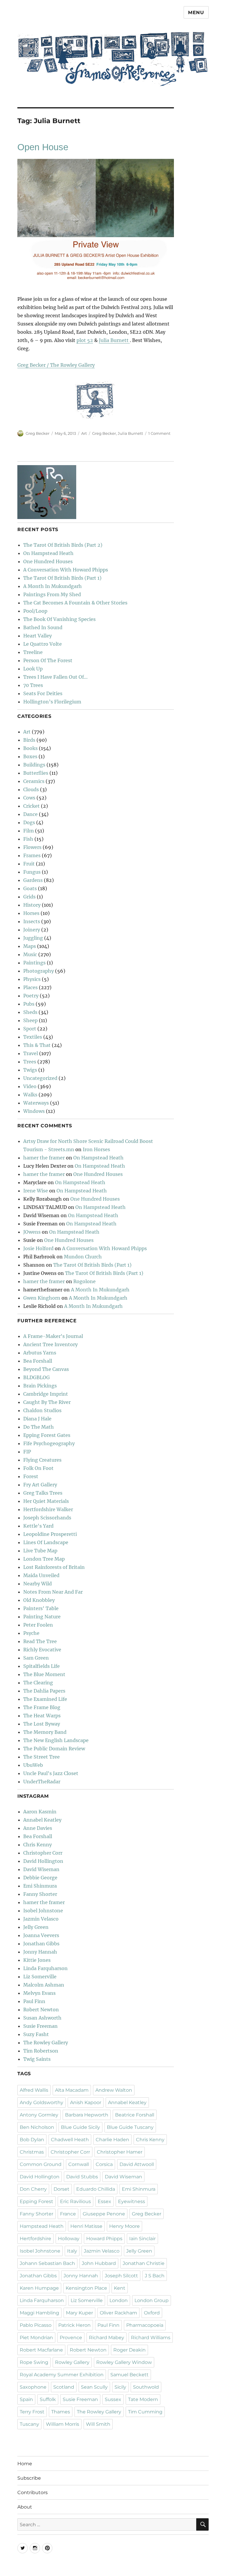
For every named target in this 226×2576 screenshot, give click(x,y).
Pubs (29, 1004)
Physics (32, 979)
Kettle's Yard (38, 1526)
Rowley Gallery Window (124, 2362)
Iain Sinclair (142, 2239)
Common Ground (41, 2164)
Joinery (32, 930)
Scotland (64, 2387)
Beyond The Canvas (46, 1369)
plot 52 (85, 340)
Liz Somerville (40, 1977)
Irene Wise (36, 1191)
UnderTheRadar (42, 1782)
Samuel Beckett (129, 2375)
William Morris (63, 2424)
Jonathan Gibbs (41, 1944)
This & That (37, 1045)
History (32, 905)
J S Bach (155, 2276)
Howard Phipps (104, 2239)
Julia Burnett (114, 340)
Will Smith (98, 2424)
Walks (30, 1095)
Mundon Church (83, 1257)
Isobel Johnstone (43, 1911)
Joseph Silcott (121, 2276)
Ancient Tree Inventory (50, 1344)
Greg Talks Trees (43, 1493)
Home (25, 2464)
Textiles (33, 1037)
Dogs (29, 822)
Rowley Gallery (72, 2362)
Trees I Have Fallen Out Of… (55, 677)
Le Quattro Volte (43, 644)
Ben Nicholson (37, 2127)
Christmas (32, 2152)
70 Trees (33, 685)
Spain (26, 2399)
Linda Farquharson (45, 1968)
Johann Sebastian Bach (47, 2263)
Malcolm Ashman (44, 1985)
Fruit (29, 864)
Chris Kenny (38, 1845)
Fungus (32, 872)
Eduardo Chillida (96, 2189)
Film (29, 831)
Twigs (30, 1070)
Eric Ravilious (75, 2201)
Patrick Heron (74, 2325)
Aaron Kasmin (40, 1812)
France (68, 2214)
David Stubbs (82, 2177)
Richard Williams (151, 2338)
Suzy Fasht (36, 2034)
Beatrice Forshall (135, 2115)
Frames (32, 855)
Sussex (113, 2399)
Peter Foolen (38, 1625)
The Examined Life (45, 1699)
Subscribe (29, 2478)
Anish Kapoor (86, 2102)
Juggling (33, 938)
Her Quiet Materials (46, 1501)
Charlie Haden (112, 2140)
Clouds (31, 789)
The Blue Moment (44, 1674)
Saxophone (33, 2387)
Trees (30, 1062)
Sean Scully (94, 2387)
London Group (152, 2300)
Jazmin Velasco (41, 1919)
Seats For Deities (43, 693)
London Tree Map (44, 1559)
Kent (120, 2288)
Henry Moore (124, 2226)
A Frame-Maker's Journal (53, 1336)
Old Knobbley (39, 1600)
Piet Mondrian (36, 2338)
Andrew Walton (114, 2090)
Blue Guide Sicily (80, 2127)
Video (30, 1086)
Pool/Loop (35, 611)
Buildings (34, 765)
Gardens (33, 880)
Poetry (31, 996)
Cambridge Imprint (46, 1394)
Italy (72, 2251)
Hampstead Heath (42, 2226)
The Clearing (38, 1683)
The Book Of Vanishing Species (59, 619)
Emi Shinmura (40, 1886)
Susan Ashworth (42, 2018)
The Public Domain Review (54, 1749)
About (25, 2507)
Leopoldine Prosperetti (50, 1534)
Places (30, 987)
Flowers (32, 847)
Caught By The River (47, 1402)
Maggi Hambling (39, 2313)
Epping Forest (36, 2201)
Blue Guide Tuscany (130, 2127)
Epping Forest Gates (47, 1435)
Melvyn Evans (39, 1993)
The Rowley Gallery (46, 2043)
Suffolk (48, 2399)
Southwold (146, 2387)
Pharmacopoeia (145, 2325)
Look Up (33, 669)
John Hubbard (99, 2263)
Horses (31, 913)
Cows (29, 798)
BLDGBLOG (36, 1377)
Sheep (30, 1020)
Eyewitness (132, 2201)
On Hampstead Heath (48, 553)
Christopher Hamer (120, 2152)
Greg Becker (38, 433)
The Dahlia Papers (44, 1691)
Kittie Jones (37, 1960)
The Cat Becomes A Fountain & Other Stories (75, 603)
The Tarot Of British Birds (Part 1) (62, 578)
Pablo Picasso (36, 2325)
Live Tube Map (40, 1551)
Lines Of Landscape (46, 1542)
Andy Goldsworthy (41, 2102)
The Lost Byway (42, 1724)
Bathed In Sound (43, 627)
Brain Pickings (40, 1386)
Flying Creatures (42, 1460)
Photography (39, 971)
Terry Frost (32, 2412)
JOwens (32, 1232)
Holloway (69, 2239)
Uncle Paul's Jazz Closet (51, 1773)
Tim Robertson (41, 2051)
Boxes (30, 756)
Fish (28, 839)
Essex (104, 2201)
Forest (31, 1476)
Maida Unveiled (41, 1575)
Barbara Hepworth (87, 2115)
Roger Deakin (129, 2350)
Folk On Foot (38, 1468)
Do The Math (39, 1427)
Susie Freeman (40, 2026)
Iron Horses (96, 1149)
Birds (29, 740)
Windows (34, 1111)
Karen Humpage (39, 2288)
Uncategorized (40, 1078)
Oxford (152, 2313)
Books (30, 748)
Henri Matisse (86, 2226)
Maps (30, 946)
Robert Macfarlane (41, 2350)
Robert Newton (41, 2010)
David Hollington (43, 1861)
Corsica (104, 2164)
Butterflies (36, 773)
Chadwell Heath (70, 2140)
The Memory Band (45, 1732)
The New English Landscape (56, 1740)
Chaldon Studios (42, 1410)
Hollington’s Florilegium (52, 702)
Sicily (120, 2387)
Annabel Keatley (42, 1820)
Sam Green (36, 1658)
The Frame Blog (42, 1707)
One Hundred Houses (48, 561)
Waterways (36, 1103)
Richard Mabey (107, 2338)
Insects (32, 921)
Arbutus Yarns (40, 1353)
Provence (71, 2338)
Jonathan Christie (144, 2263)
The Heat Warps (42, 1716)
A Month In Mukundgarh (53, 586)
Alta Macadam (72, 2090)
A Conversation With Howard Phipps (66, 570)
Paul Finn (34, 2001)
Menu (196, 13)
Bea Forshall (38, 1361)
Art (84, 433)
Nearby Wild (38, 1584)
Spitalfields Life (41, 1666)
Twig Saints (37, 2059)
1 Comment (159, 433)
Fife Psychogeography (49, 1443)
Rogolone (84, 1281)
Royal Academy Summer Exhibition (62, 2375)
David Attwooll (137, 2164)
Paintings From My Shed (52, 594)
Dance (30, 814)
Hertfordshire (35, 2239)
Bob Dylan (32, 2140)
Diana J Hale (37, 1419)
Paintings (34, 963)
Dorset (62, 2189)
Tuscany (29, 2424)
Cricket (31, 806)
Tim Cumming (145, 2412)
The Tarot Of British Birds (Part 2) (63, 545)
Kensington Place (86, 2288)
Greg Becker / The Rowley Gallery (56, 365)
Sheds (30, 1012)
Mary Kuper (79, 2313)
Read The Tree (40, 1641)
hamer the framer (44, 1158)
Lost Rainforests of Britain (54, 1567)
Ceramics (34, 781)
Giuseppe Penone (104, 2214)
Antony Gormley (39, 2115)
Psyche (31, 1633)
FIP (27, 1452)
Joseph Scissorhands (47, 1518)
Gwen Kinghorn (42, 1298)
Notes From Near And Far (53, 1592)
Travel (31, 1053)
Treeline (33, 652)
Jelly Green (36, 1927)
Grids (29, 897)
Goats (30, 888)
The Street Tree (41, 1757)
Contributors (33, 2492)
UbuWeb (33, 1765)
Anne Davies (38, 1828)
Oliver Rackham (118, 2313)
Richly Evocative (42, 1650)
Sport (30, 1029)
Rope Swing (34, 2362)
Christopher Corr (43, 1853)
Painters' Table (41, 1608)
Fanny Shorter (40, 1894)
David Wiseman (41, 1869)
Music (30, 954)
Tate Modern (143, 2399)
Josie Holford (38, 1248)
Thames (61, 2412)
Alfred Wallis (34, 2090)
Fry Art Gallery (40, 1485)
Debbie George (40, 1878)
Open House (43, 147)
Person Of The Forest (48, 660)
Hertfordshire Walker (48, 1509)
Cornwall (79, 2164)
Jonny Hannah (40, 1952)
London (119, 2300)
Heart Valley (38, 636)
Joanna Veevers (41, 1935)
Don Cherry (33, 2189)
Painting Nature (42, 1617)
